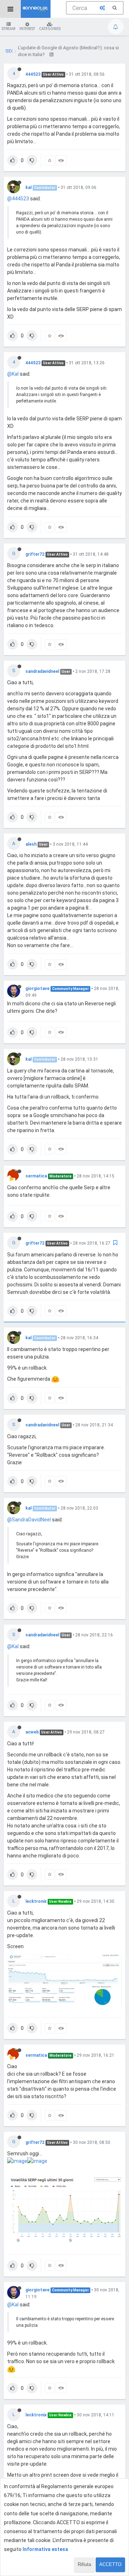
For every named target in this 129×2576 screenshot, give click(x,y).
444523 (33, 74)
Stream (9, 29)
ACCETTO (110, 2564)
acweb (32, 1732)
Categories (50, 29)
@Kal (13, 374)
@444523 (18, 199)
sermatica (36, 1176)
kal (28, 187)
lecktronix (36, 1901)
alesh (31, 844)
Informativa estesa (45, 2549)
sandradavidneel (42, 671)
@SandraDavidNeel (29, 1520)
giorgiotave (37, 989)
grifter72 (35, 554)
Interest (27, 29)
